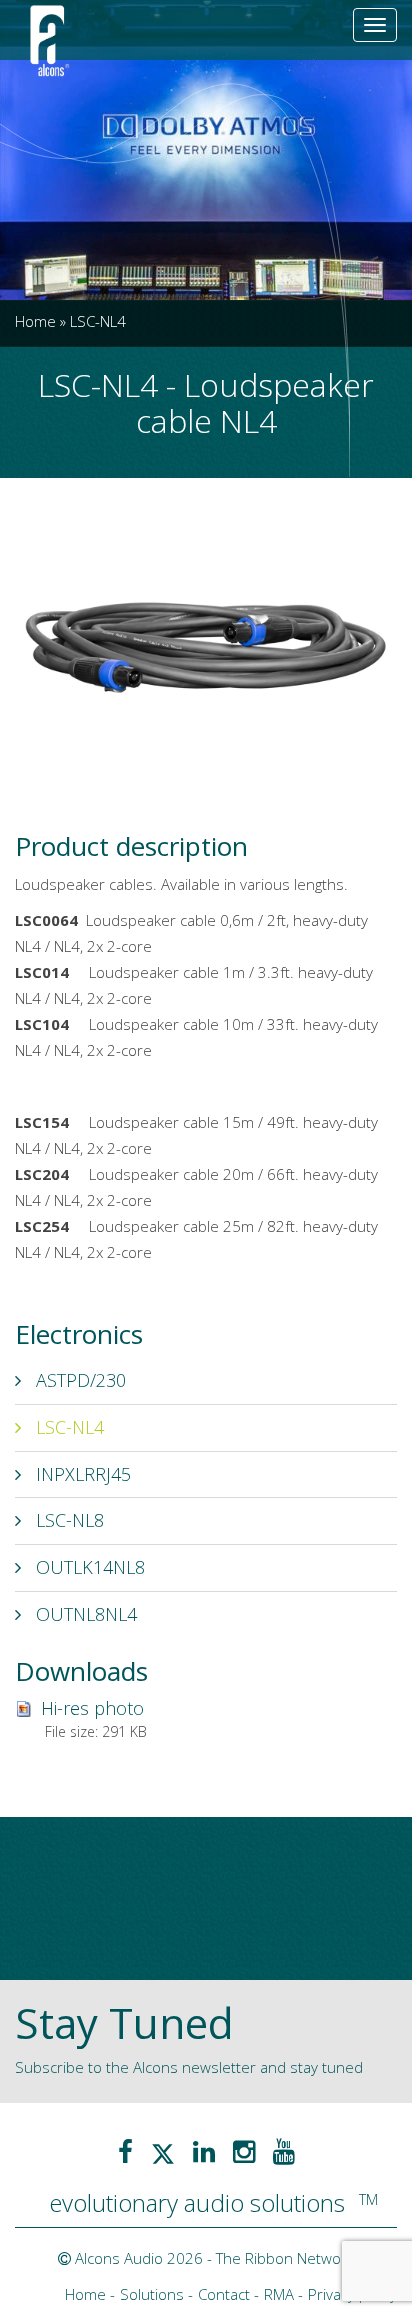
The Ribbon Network (285, 2258)
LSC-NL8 (67, 1520)
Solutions (152, 2294)
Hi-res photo (92, 1708)
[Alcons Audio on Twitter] (163, 2151)
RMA (279, 2294)
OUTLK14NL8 (88, 1567)
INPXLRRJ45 (81, 1474)
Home (35, 321)
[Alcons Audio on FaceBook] (125, 2151)
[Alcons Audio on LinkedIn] (204, 2151)
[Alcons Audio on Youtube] (284, 2151)
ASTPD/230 (78, 1380)
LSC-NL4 (67, 1427)
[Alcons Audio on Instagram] (244, 2151)
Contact (224, 2294)
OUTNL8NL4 (84, 1614)
